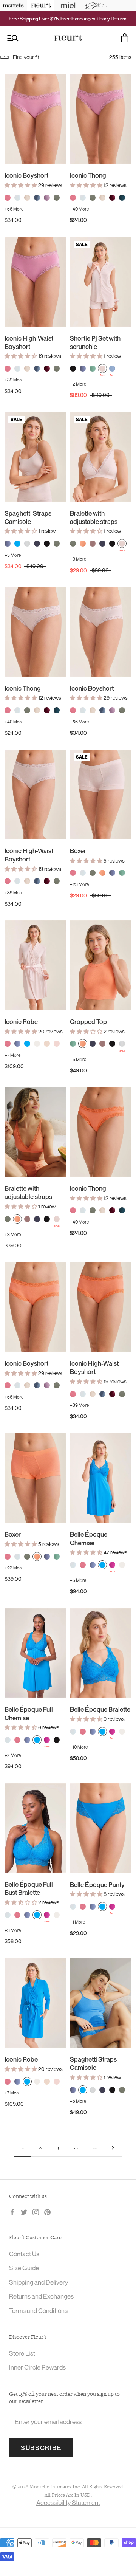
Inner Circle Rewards (37, 2367)
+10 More (79, 1747)
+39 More (14, 380)
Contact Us (24, 2254)
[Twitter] (24, 2212)
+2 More (78, 384)
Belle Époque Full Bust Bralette (29, 1888)
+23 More (79, 884)
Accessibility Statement (68, 2502)
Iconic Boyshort (26, 175)
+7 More (12, 1055)
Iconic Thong (88, 175)
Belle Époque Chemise (89, 1538)
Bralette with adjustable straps (94, 517)
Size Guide (24, 2268)
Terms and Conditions (38, 2310)
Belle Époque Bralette (100, 1709)
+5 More (13, 555)
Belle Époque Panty (97, 1884)
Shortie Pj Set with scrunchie (95, 342)
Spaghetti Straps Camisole (28, 517)
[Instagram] (36, 2212)
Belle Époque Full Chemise (29, 1713)
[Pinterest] (47, 2212)
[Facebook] (12, 2212)
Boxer (78, 851)
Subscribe (41, 2448)
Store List (22, 2353)
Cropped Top (88, 1022)
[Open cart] (125, 38)
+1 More (77, 1922)
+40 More (79, 209)
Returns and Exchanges (41, 2296)
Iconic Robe (21, 1022)
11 (95, 2147)
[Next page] (113, 2148)
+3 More (78, 559)
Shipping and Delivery (39, 2282)
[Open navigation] (13, 38)
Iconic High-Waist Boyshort (29, 342)
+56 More (14, 209)
